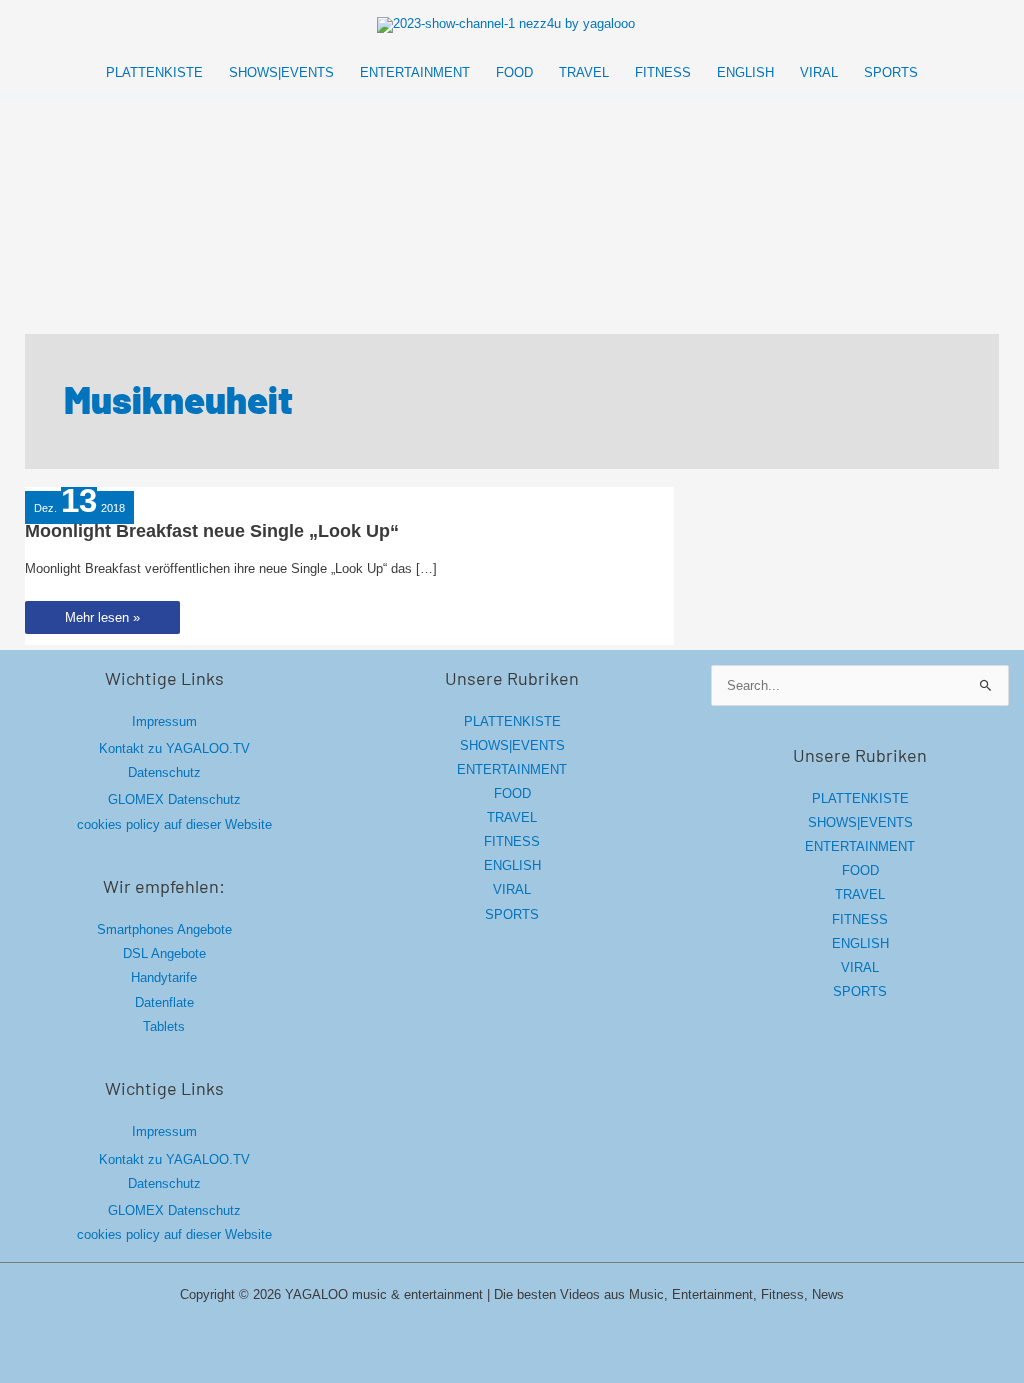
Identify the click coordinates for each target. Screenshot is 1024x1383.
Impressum (164, 721)
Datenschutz (164, 772)
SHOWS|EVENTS (512, 745)
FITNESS (512, 841)
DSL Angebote (164, 953)
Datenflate (164, 1002)
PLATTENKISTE (512, 721)
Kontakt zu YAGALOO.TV (174, 748)
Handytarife (164, 977)
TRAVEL (512, 817)
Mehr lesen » (102, 621)
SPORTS (512, 914)
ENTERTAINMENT (512, 769)
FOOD (512, 793)
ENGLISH (512, 865)
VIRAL (512, 889)
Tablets (164, 1026)
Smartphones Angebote (164, 929)
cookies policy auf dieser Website (174, 824)
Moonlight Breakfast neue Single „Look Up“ (212, 531)
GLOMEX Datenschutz (174, 799)
